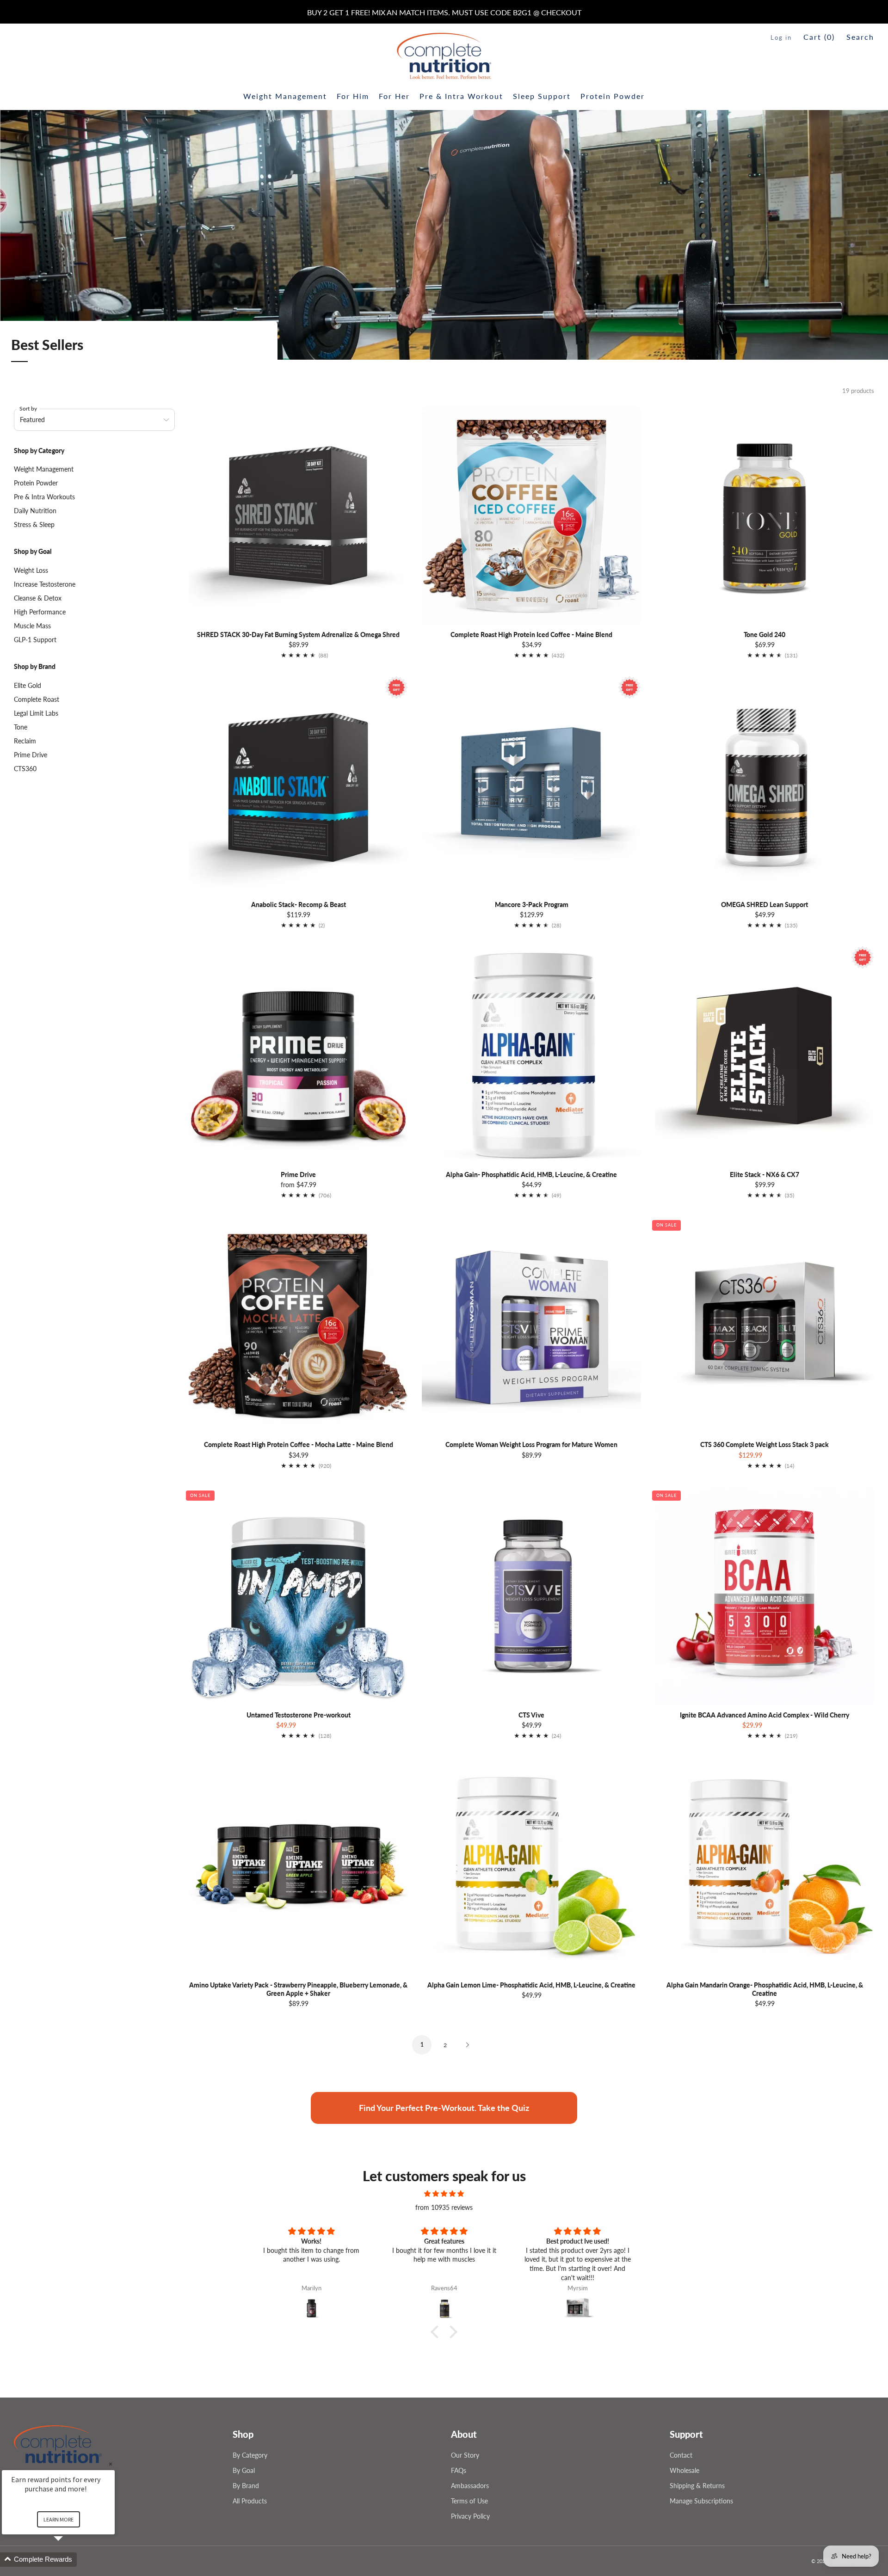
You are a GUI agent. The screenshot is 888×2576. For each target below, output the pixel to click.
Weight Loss (31, 570)
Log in (781, 37)
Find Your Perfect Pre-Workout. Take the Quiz (444, 2108)
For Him (353, 96)
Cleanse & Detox (38, 598)
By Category (250, 2455)
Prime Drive (31, 755)
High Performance (40, 612)
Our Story (465, 2455)
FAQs (459, 2470)
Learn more (59, 2519)
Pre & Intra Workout (461, 96)
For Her (394, 96)
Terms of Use (469, 2501)
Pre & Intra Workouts (44, 497)
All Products (250, 2501)
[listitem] (444, 12)
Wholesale (684, 2470)
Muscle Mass (32, 626)
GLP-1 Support (35, 640)
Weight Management (285, 96)
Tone (21, 727)
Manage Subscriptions (701, 2501)
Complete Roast (37, 699)
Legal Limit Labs (36, 713)
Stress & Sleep (34, 524)
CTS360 (25, 769)
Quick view (299, 1148)
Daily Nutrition (35, 511)
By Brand (246, 2486)
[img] (444, 2194)
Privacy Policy (470, 2516)
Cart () (819, 37)
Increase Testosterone (45, 584)
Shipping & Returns (697, 2486)
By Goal (244, 2470)
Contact (681, 2455)
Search (860, 37)
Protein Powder (613, 96)
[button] (437, 2331)
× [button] (111, 2464)
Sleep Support (542, 96)
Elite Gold (28, 685)
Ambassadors (470, 2486)
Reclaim (25, 741)
